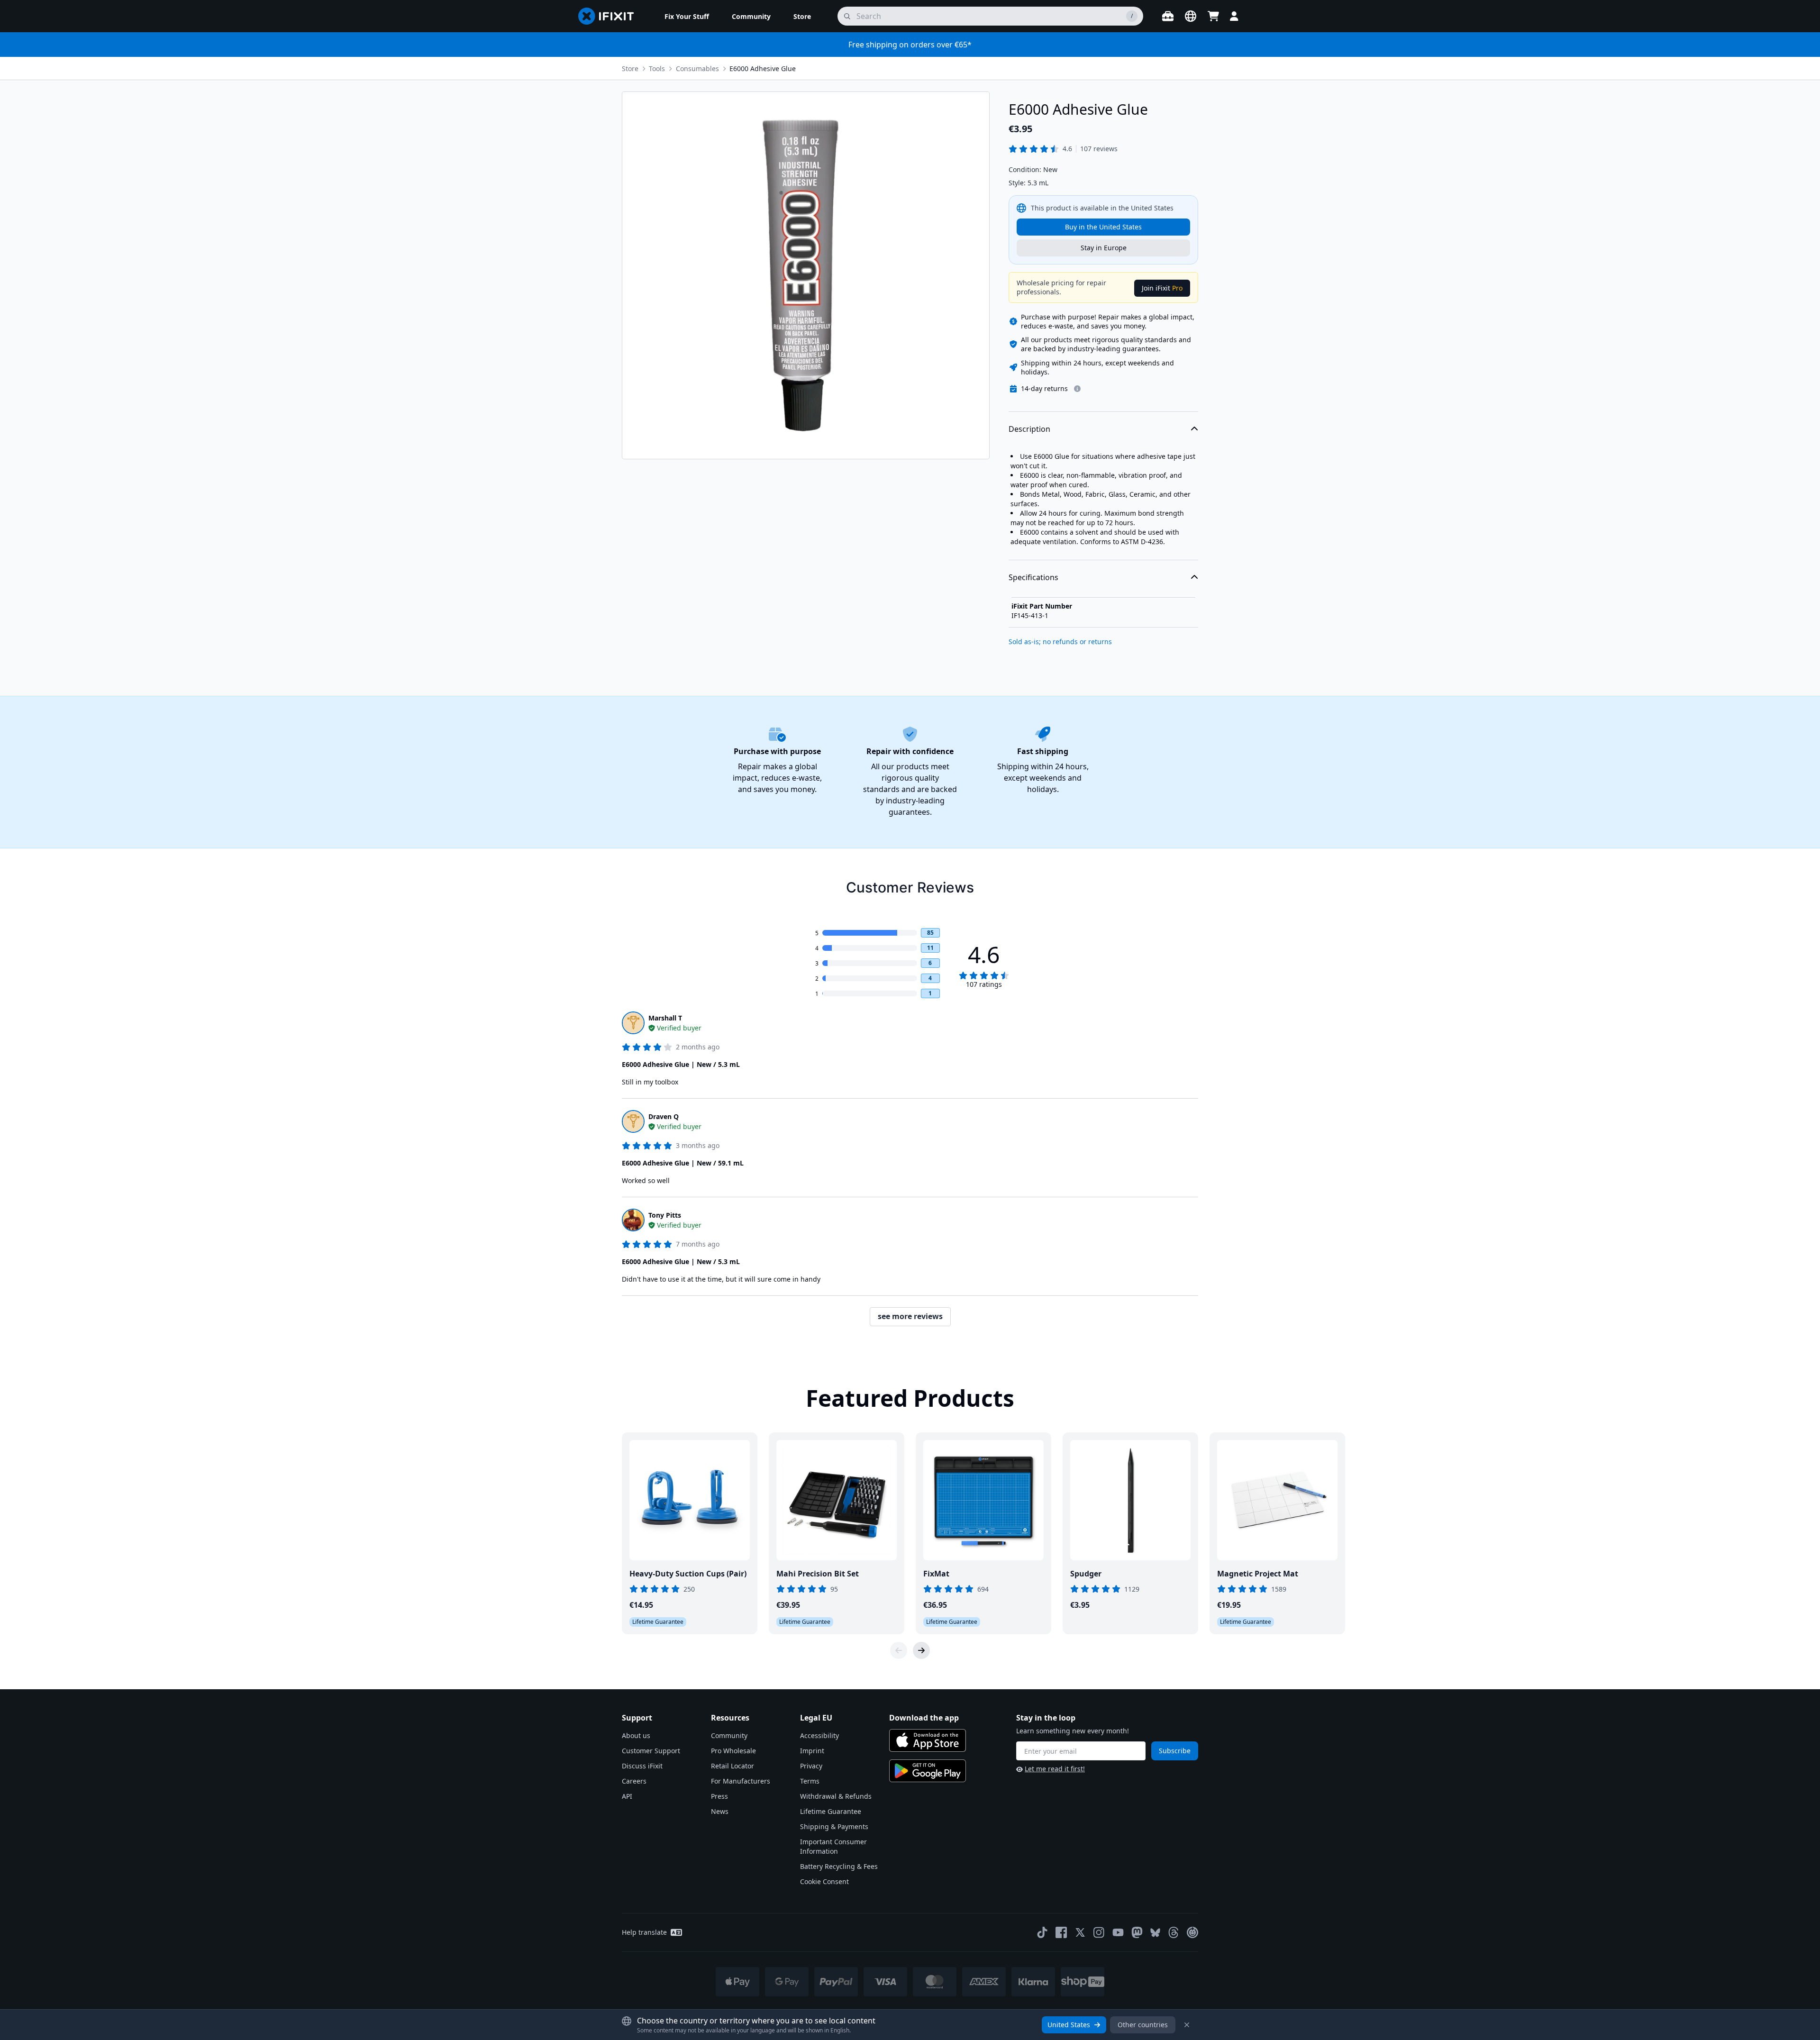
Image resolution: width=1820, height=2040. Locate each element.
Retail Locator (733, 1766)
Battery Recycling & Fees (839, 1866)
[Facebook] (1061, 1932)
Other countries (1143, 2025)
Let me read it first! (1055, 1769)
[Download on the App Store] (928, 1740)
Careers (634, 1781)
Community (729, 1735)
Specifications (1033, 577)
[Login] (1234, 16)
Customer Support (651, 1751)
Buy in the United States (1103, 227)
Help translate (644, 1932)
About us (636, 1735)
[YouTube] (1118, 1932)
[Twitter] (1080, 1932)
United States (1069, 2025)
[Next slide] (921, 1650)
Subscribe (1175, 1751)
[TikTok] (1042, 1932)
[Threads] (1174, 1932)
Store (630, 68)
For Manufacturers (741, 1781)
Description (1029, 429)
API (627, 1796)
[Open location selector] (1191, 16)
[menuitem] (687, 16)
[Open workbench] (1168, 16)
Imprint (812, 1751)
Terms (810, 1781)
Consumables (697, 68)
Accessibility (819, 1735)
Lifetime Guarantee (831, 1811)
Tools (657, 68)
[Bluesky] (1155, 1933)
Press (719, 1796)
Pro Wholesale (733, 1751)
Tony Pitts (665, 1215)
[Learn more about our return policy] (1077, 389)
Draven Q (664, 1116)
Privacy (811, 1766)
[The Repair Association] (1192, 1932)
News (720, 1811)
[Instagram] (1099, 1932)
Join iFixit (1162, 288)
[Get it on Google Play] (928, 1771)
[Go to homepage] (610, 16)
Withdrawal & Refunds (836, 1796)
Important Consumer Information (833, 1846)
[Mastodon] (1137, 1932)
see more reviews (910, 1316)
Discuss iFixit (642, 1766)
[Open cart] (1213, 16)
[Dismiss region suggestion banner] (1187, 2025)
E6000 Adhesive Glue (763, 68)
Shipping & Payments (834, 1826)
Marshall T (665, 1018)
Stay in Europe (1104, 248)
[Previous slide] (899, 1650)
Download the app (924, 1718)
